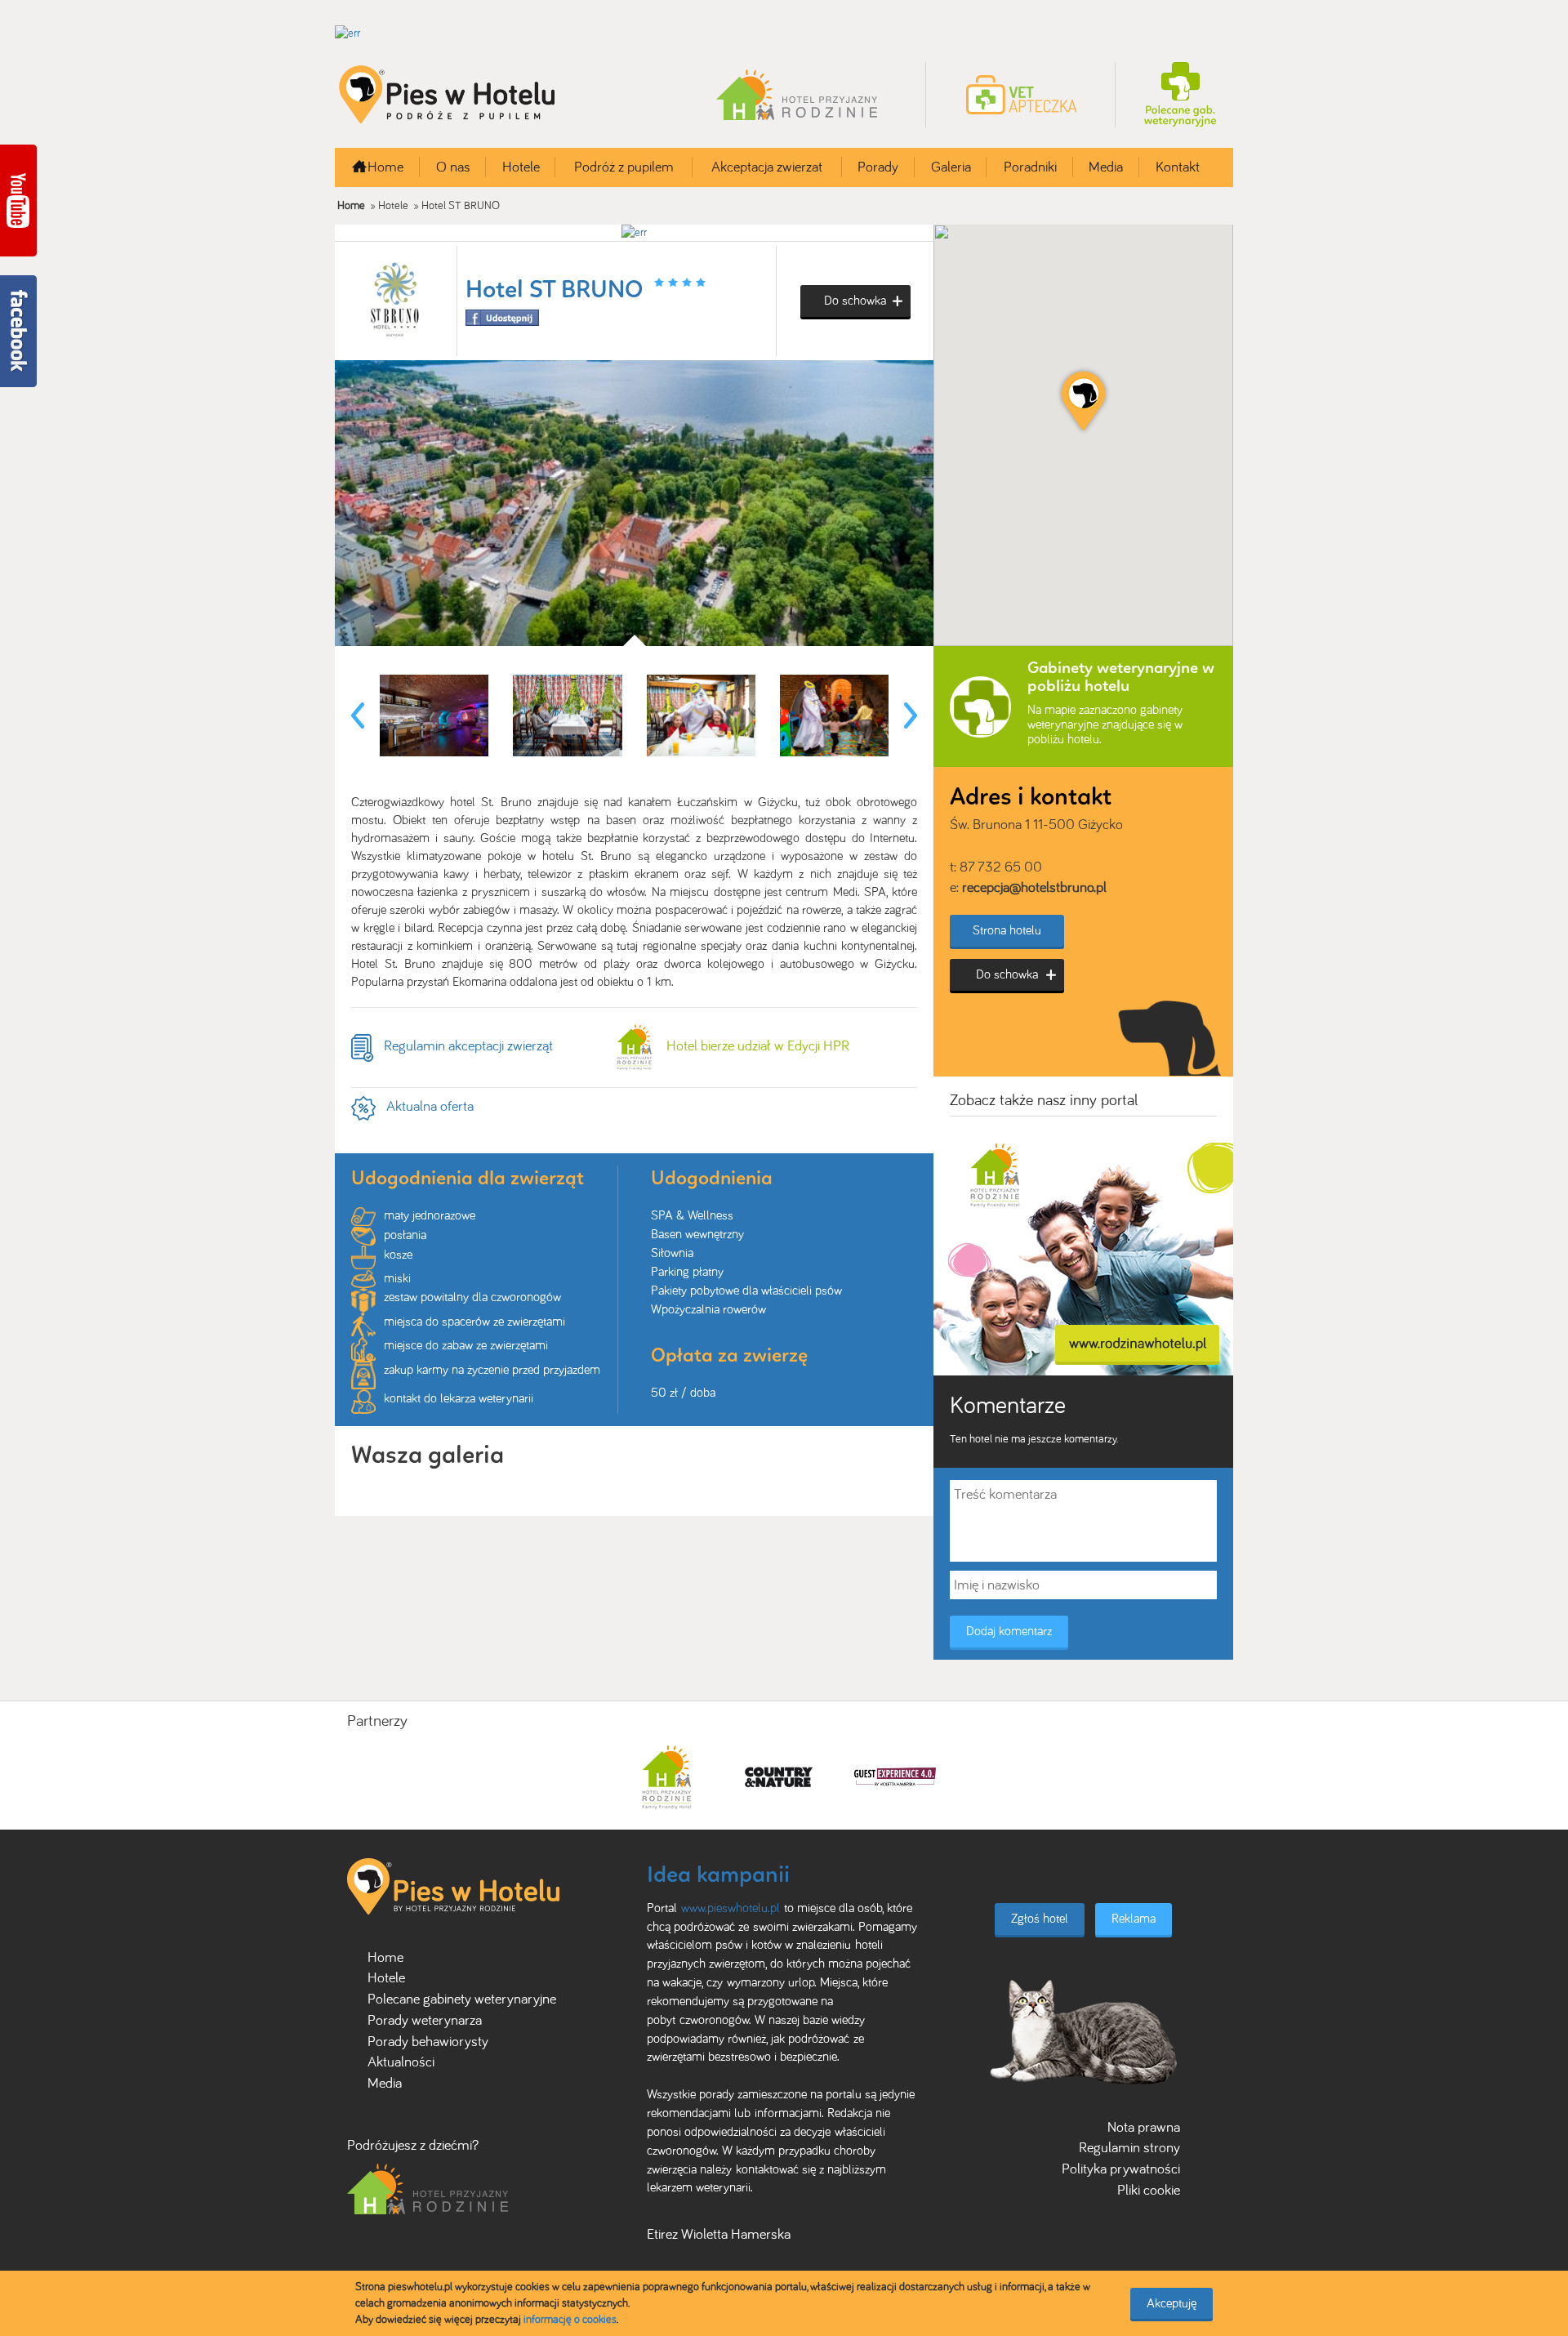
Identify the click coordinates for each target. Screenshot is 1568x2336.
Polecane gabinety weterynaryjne (462, 1999)
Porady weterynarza (425, 2020)
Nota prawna (1144, 2127)
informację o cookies (570, 2319)
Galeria (951, 167)
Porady (878, 167)
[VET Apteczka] (1021, 94)
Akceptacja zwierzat (767, 167)
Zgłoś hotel (1040, 1918)
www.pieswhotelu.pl (731, 1908)
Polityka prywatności (1121, 2169)
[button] (1083, 401)
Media (1106, 167)
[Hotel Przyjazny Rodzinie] (797, 94)
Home (385, 167)
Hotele (521, 167)
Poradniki (1030, 167)
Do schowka (855, 300)
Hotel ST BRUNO (461, 205)
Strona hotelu (1007, 930)
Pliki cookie (1149, 2190)
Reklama (1134, 1918)
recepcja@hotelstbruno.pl (1034, 887)
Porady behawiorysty (428, 2041)
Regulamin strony (1129, 2147)
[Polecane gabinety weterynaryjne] (1180, 94)
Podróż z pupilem (624, 167)
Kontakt (1178, 167)
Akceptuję (1172, 2303)
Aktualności (401, 2062)
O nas (453, 167)
